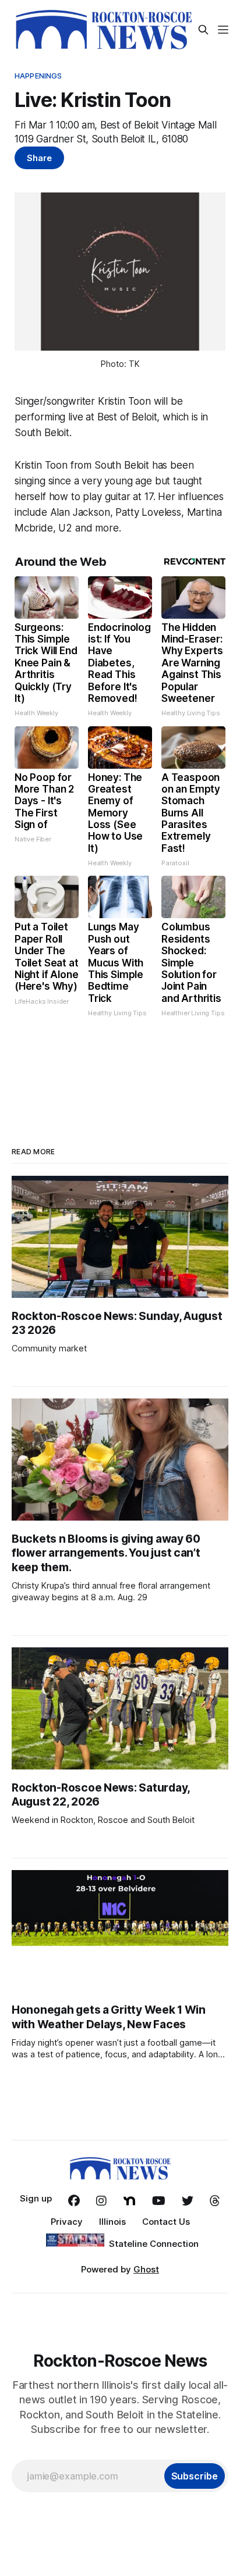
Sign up (36, 2198)
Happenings (38, 76)
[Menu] (223, 30)
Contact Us (166, 2222)
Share (39, 158)
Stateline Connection (154, 2244)
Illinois (112, 2222)
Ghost (146, 2269)
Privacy (67, 2222)
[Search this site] (203, 30)
